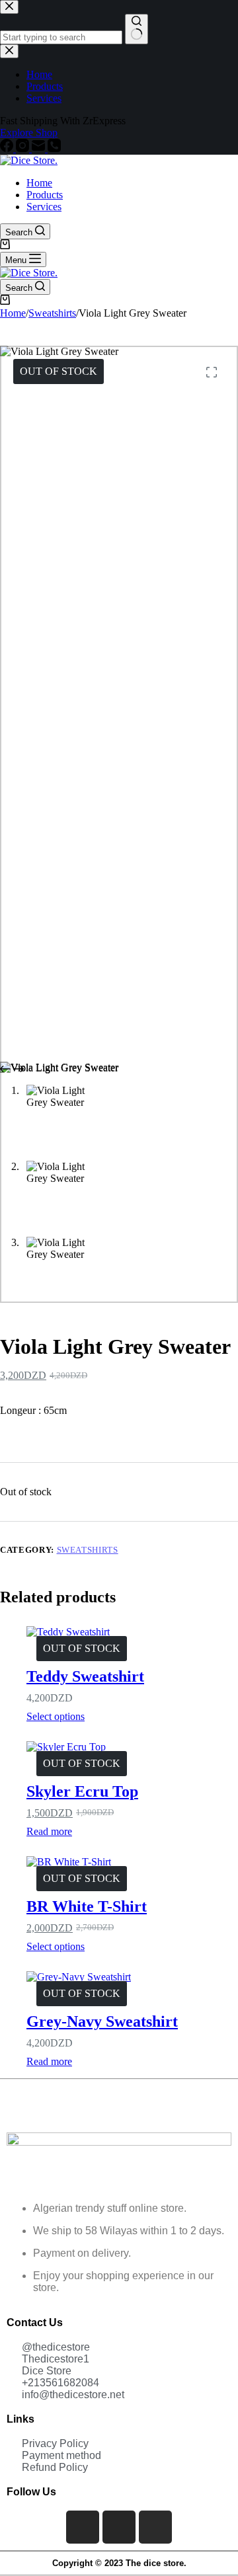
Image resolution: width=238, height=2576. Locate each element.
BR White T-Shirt (87, 1906)
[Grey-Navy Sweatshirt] (132, 1977)
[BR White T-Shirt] (132, 1862)
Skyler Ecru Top (82, 1791)
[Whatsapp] (155, 2527)
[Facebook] (83, 2527)
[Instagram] (119, 2527)
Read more (49, 1831)
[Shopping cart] (5, 246)
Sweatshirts (88, 1550)
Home (39, 183)
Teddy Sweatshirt (85, 1676)
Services (44, 207)
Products (45, 195)
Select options (56, 1716)
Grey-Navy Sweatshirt (102, 2021)
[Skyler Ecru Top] (132, 1747)
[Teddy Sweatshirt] (132, 1632)
